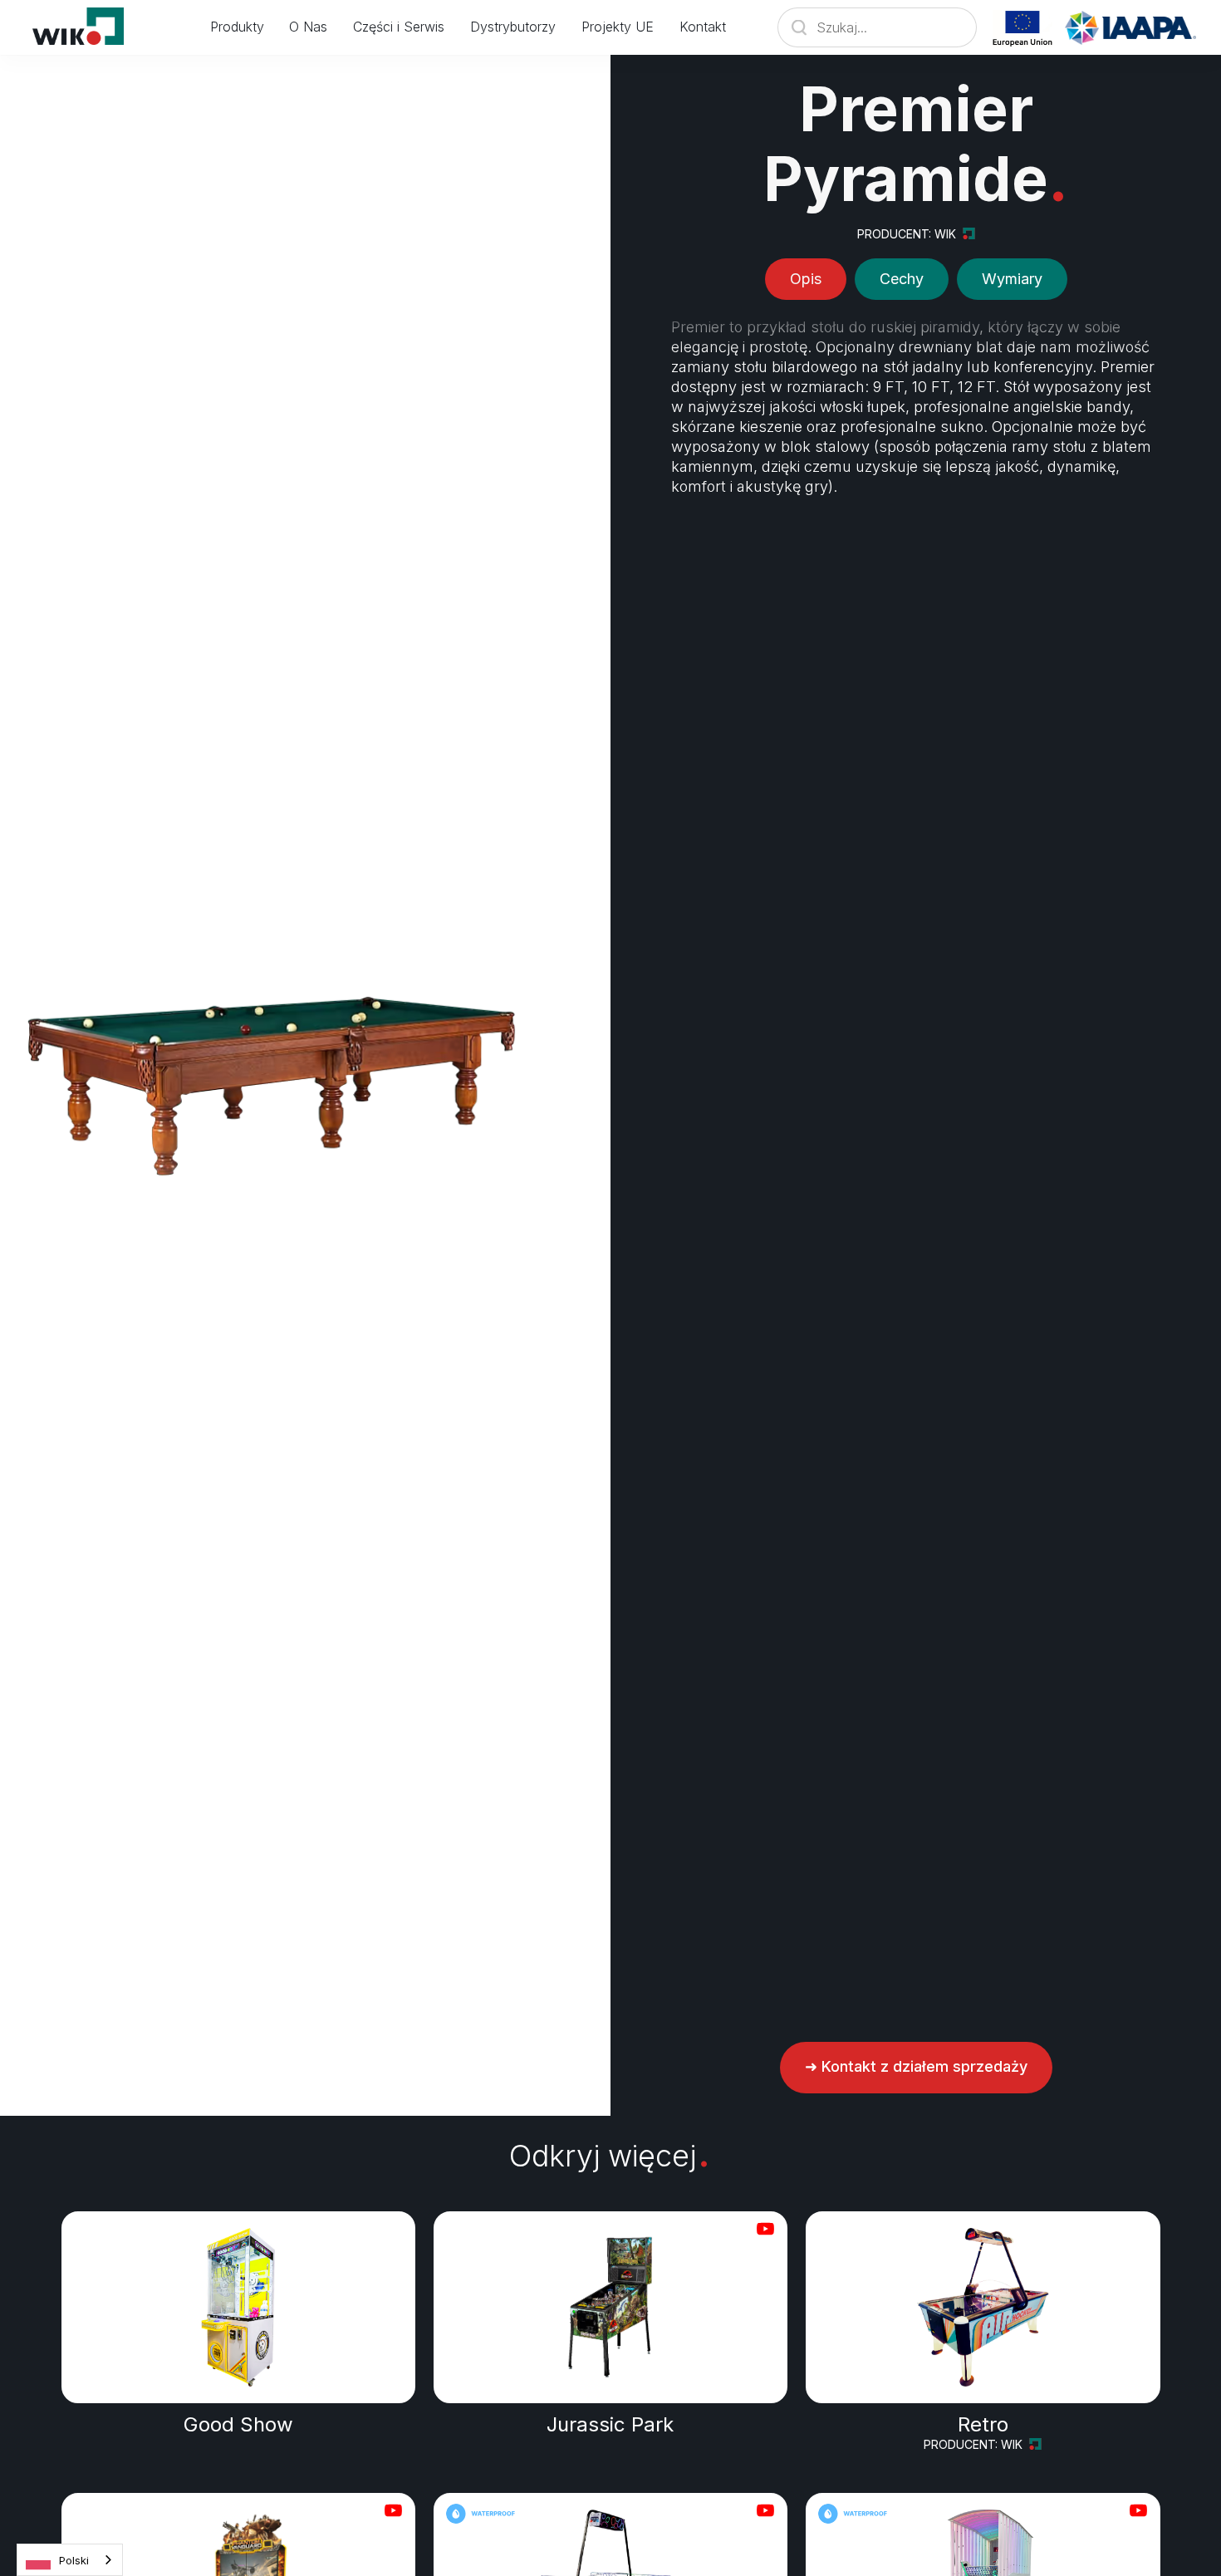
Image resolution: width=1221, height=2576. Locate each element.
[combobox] (70, 2560)
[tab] (806, 279)
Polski (74, 2560)
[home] (88, 27)
